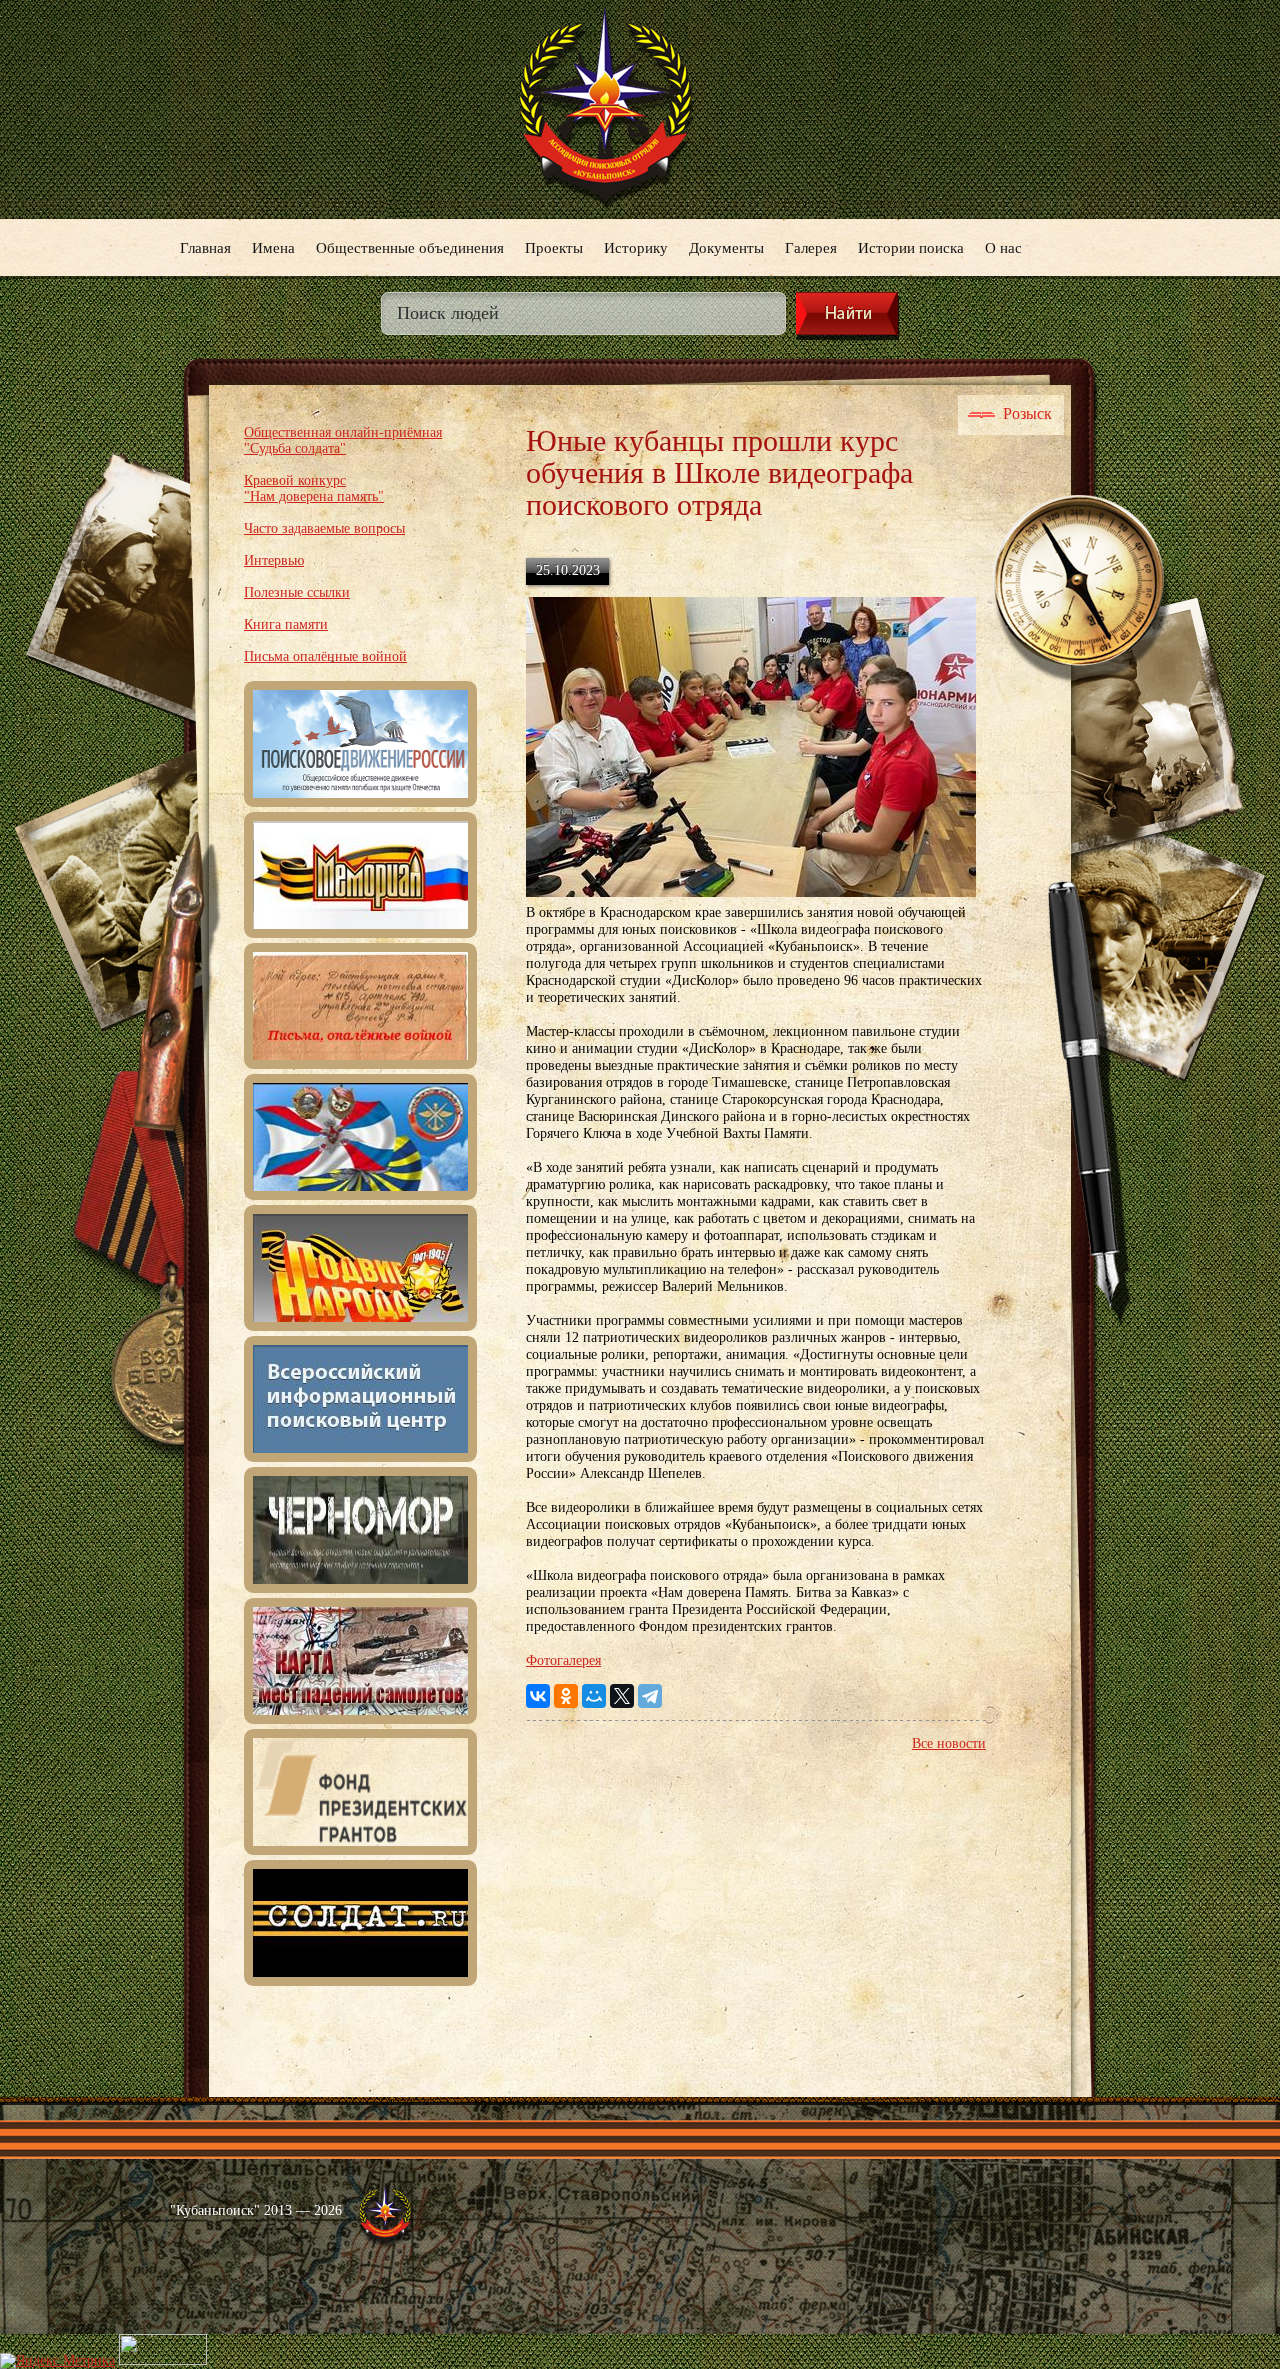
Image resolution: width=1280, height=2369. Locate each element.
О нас (1003, 247)
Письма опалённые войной (325, 656)
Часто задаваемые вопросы (324, 528)
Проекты (554, 247)
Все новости (949, 1743)
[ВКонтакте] (538, 1696)
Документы (726, 247)
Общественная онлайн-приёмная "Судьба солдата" (343, 440)
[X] (622, 1696)
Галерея (811, 247)
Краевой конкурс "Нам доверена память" (314, 488)
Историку (636, 247)
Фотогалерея (563, 1660)
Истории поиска (911, 247)
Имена (273, 247)
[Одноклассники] (566, 1696)
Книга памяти (286, 624)
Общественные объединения (410, 247)
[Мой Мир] (594, 1696)
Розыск (1027, 413)
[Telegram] (650, 1696)
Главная (205, 247)
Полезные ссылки (297, 592)
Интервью (274, 560)
